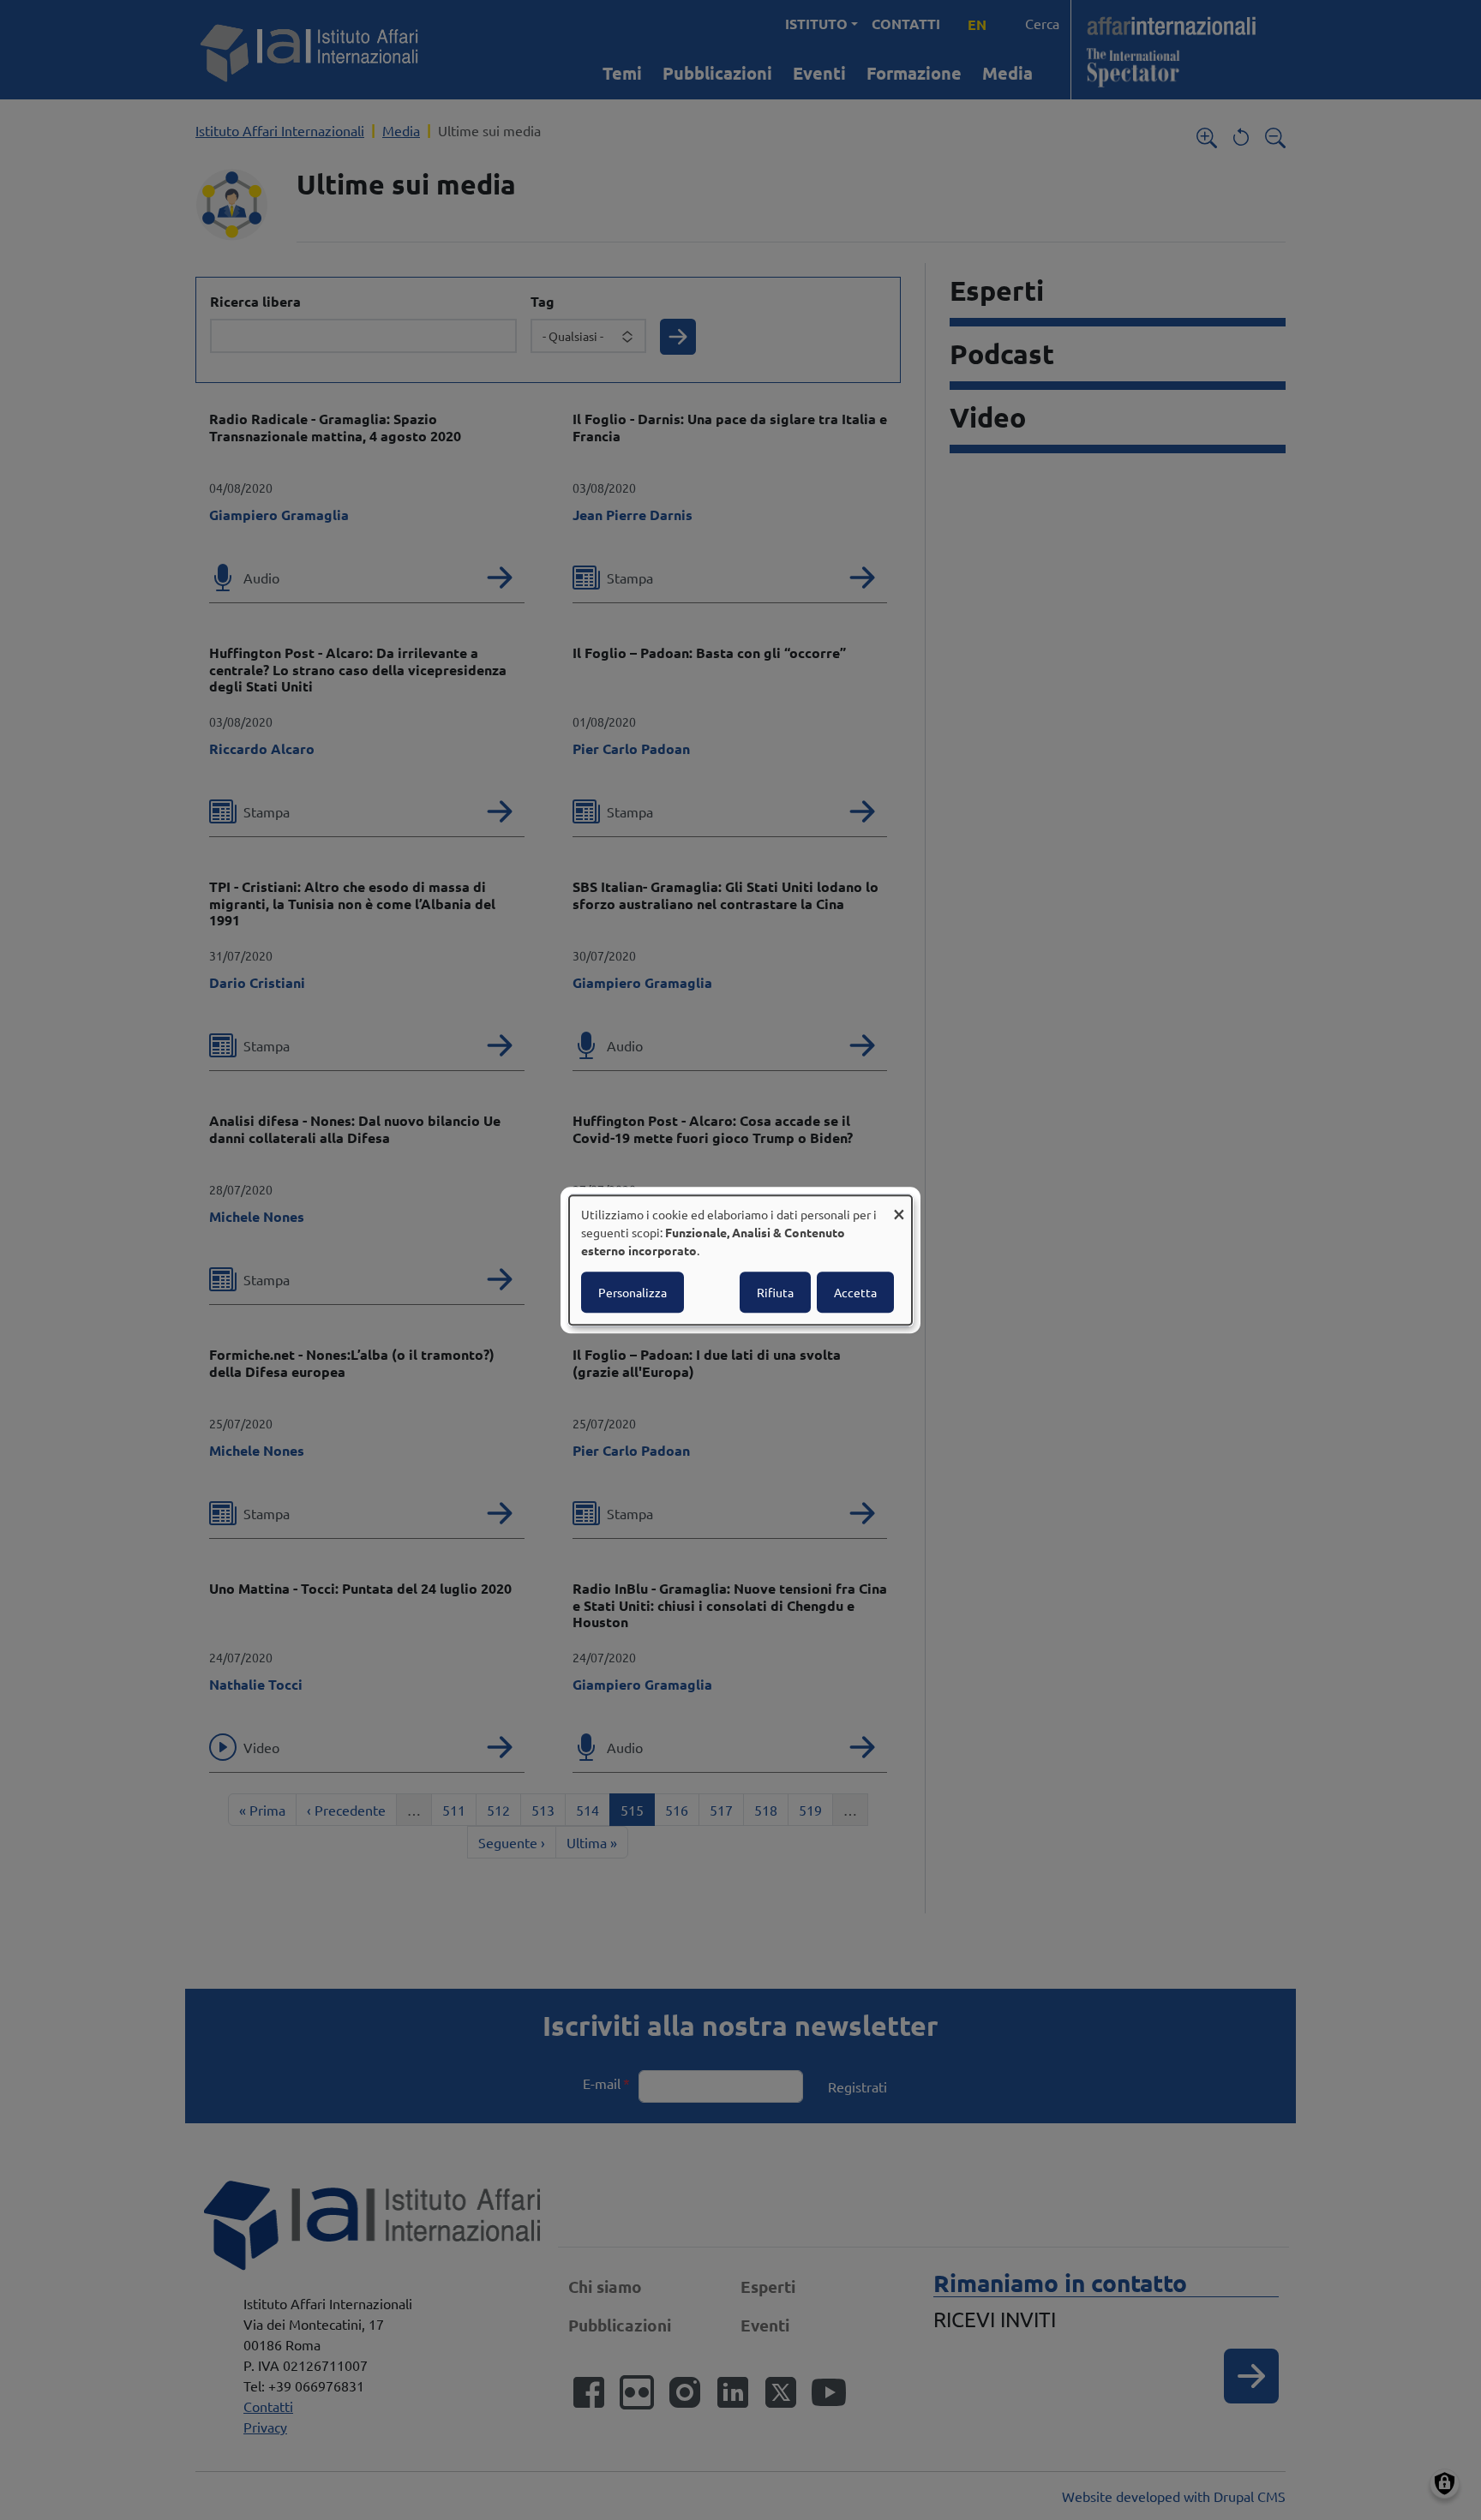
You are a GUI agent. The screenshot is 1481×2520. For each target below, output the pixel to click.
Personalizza (633, 1292)
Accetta (855, 1292)
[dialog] (740, 1260)
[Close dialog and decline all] (899, 1206)
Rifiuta (775, 1292)
